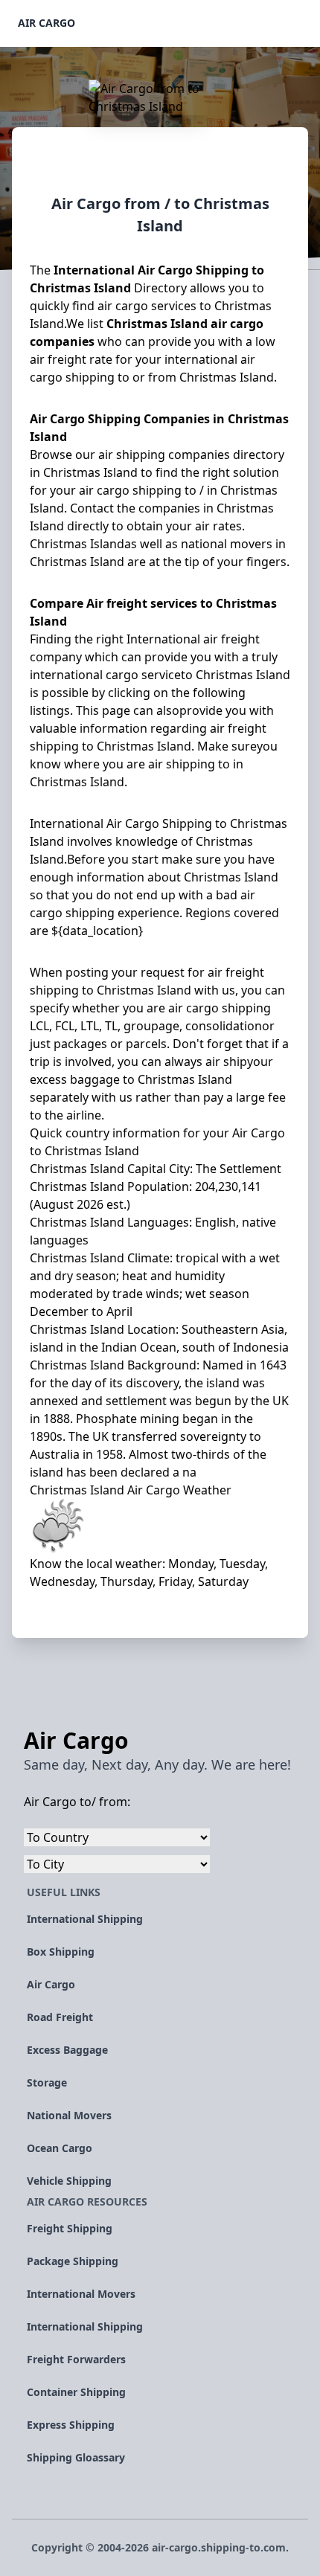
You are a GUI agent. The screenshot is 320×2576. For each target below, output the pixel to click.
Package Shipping (73, 2261)
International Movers (81, 2294)
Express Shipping (71, 2425)
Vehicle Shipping (69, 2181)
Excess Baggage (67, 2050)
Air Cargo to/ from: (77, 1802)
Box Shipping (61, 1952)
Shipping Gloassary (76, 2457)
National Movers (69, 2115)
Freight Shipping (70, 2228)
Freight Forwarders (76, 2359)
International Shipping (85, 1919)
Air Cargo (47, 23)
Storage (47, 2082)
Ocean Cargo (60, 2148)
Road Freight (60, 2017)
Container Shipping (76, 2392)
